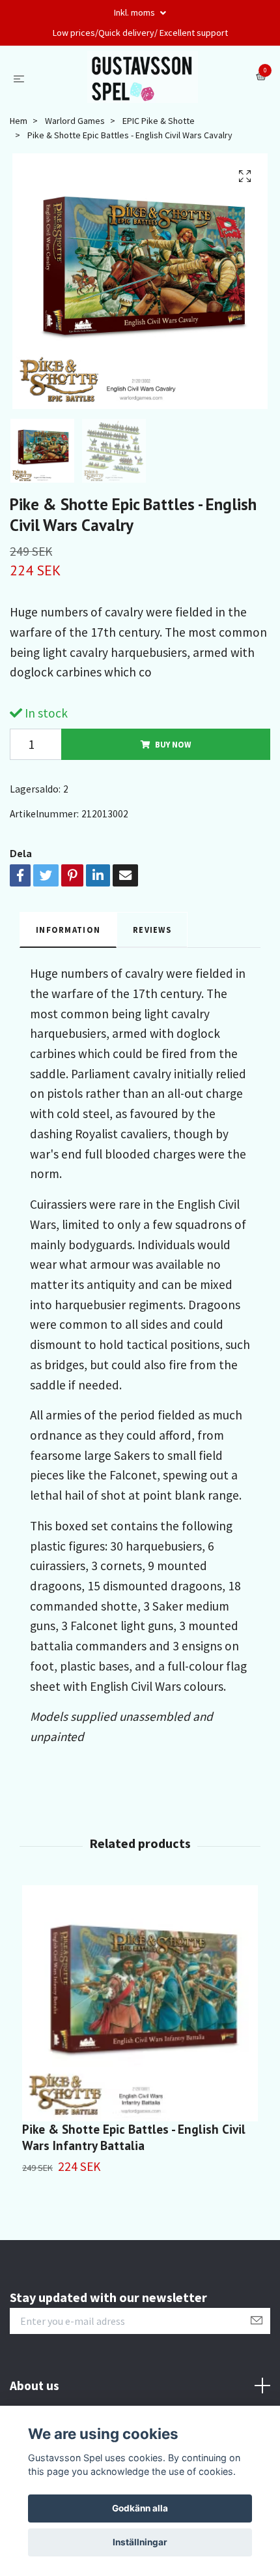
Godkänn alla (140, 2508)
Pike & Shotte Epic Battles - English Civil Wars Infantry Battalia (134, 2137)
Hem (19, 121)
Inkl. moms (135, 12)
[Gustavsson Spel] (143, 77)
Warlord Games (75, 121)
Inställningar (140, 2542)
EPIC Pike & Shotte (159, 121)
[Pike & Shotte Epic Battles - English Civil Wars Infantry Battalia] (140, 2003)
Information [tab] (68, 930)
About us (35, 2386)
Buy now (173, 744)
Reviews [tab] (152, 930)
